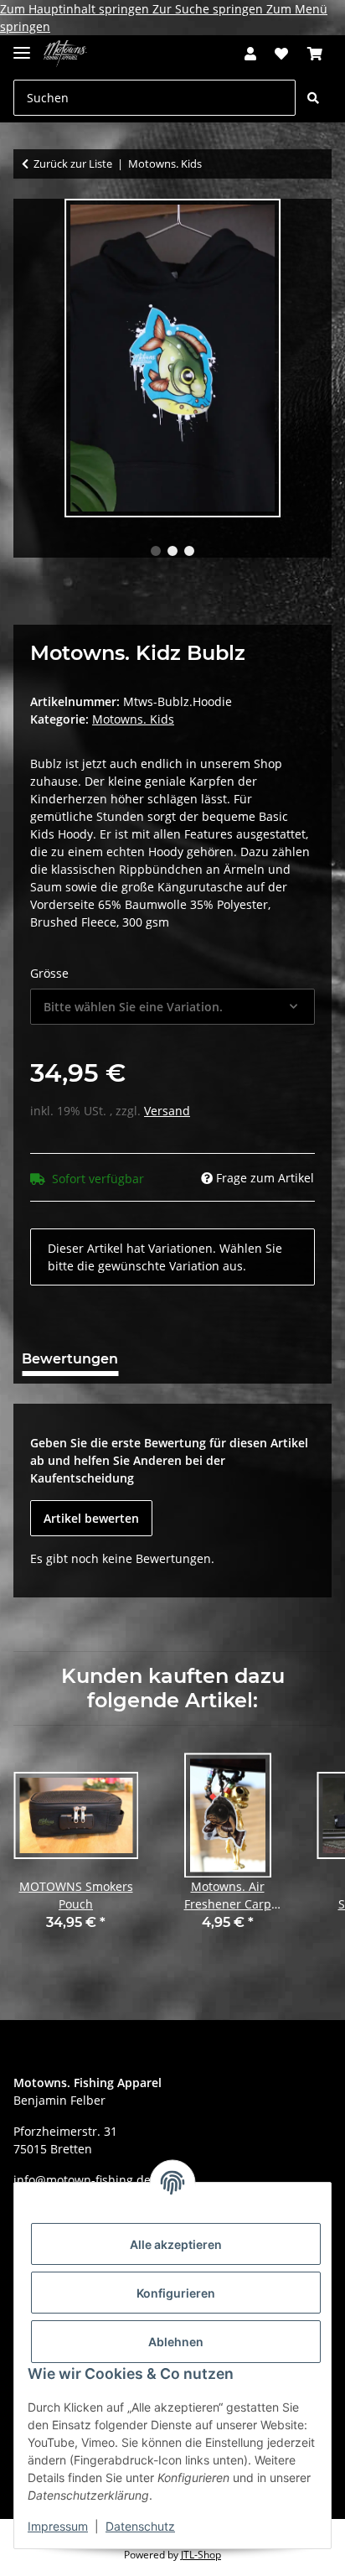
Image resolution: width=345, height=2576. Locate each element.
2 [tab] (172, 551)
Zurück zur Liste (73, 164)
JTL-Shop (201, 2555)
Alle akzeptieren (176, 2244)
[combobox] (172, 1007)
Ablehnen (176, 2342)
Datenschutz (140, 2526)
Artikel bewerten (91, 1518)
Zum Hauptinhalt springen (76, 9)
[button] (250, 54)
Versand (167, 1111)
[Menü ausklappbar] (22, 46)
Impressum (58, 2526)
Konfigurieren (176, 2293)
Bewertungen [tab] (70, 1359)
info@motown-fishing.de (82, 2180)
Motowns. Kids (133, 719)
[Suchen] (313, 98)
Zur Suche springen (209, 9)
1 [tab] (156, 551)
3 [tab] (189, 551)
